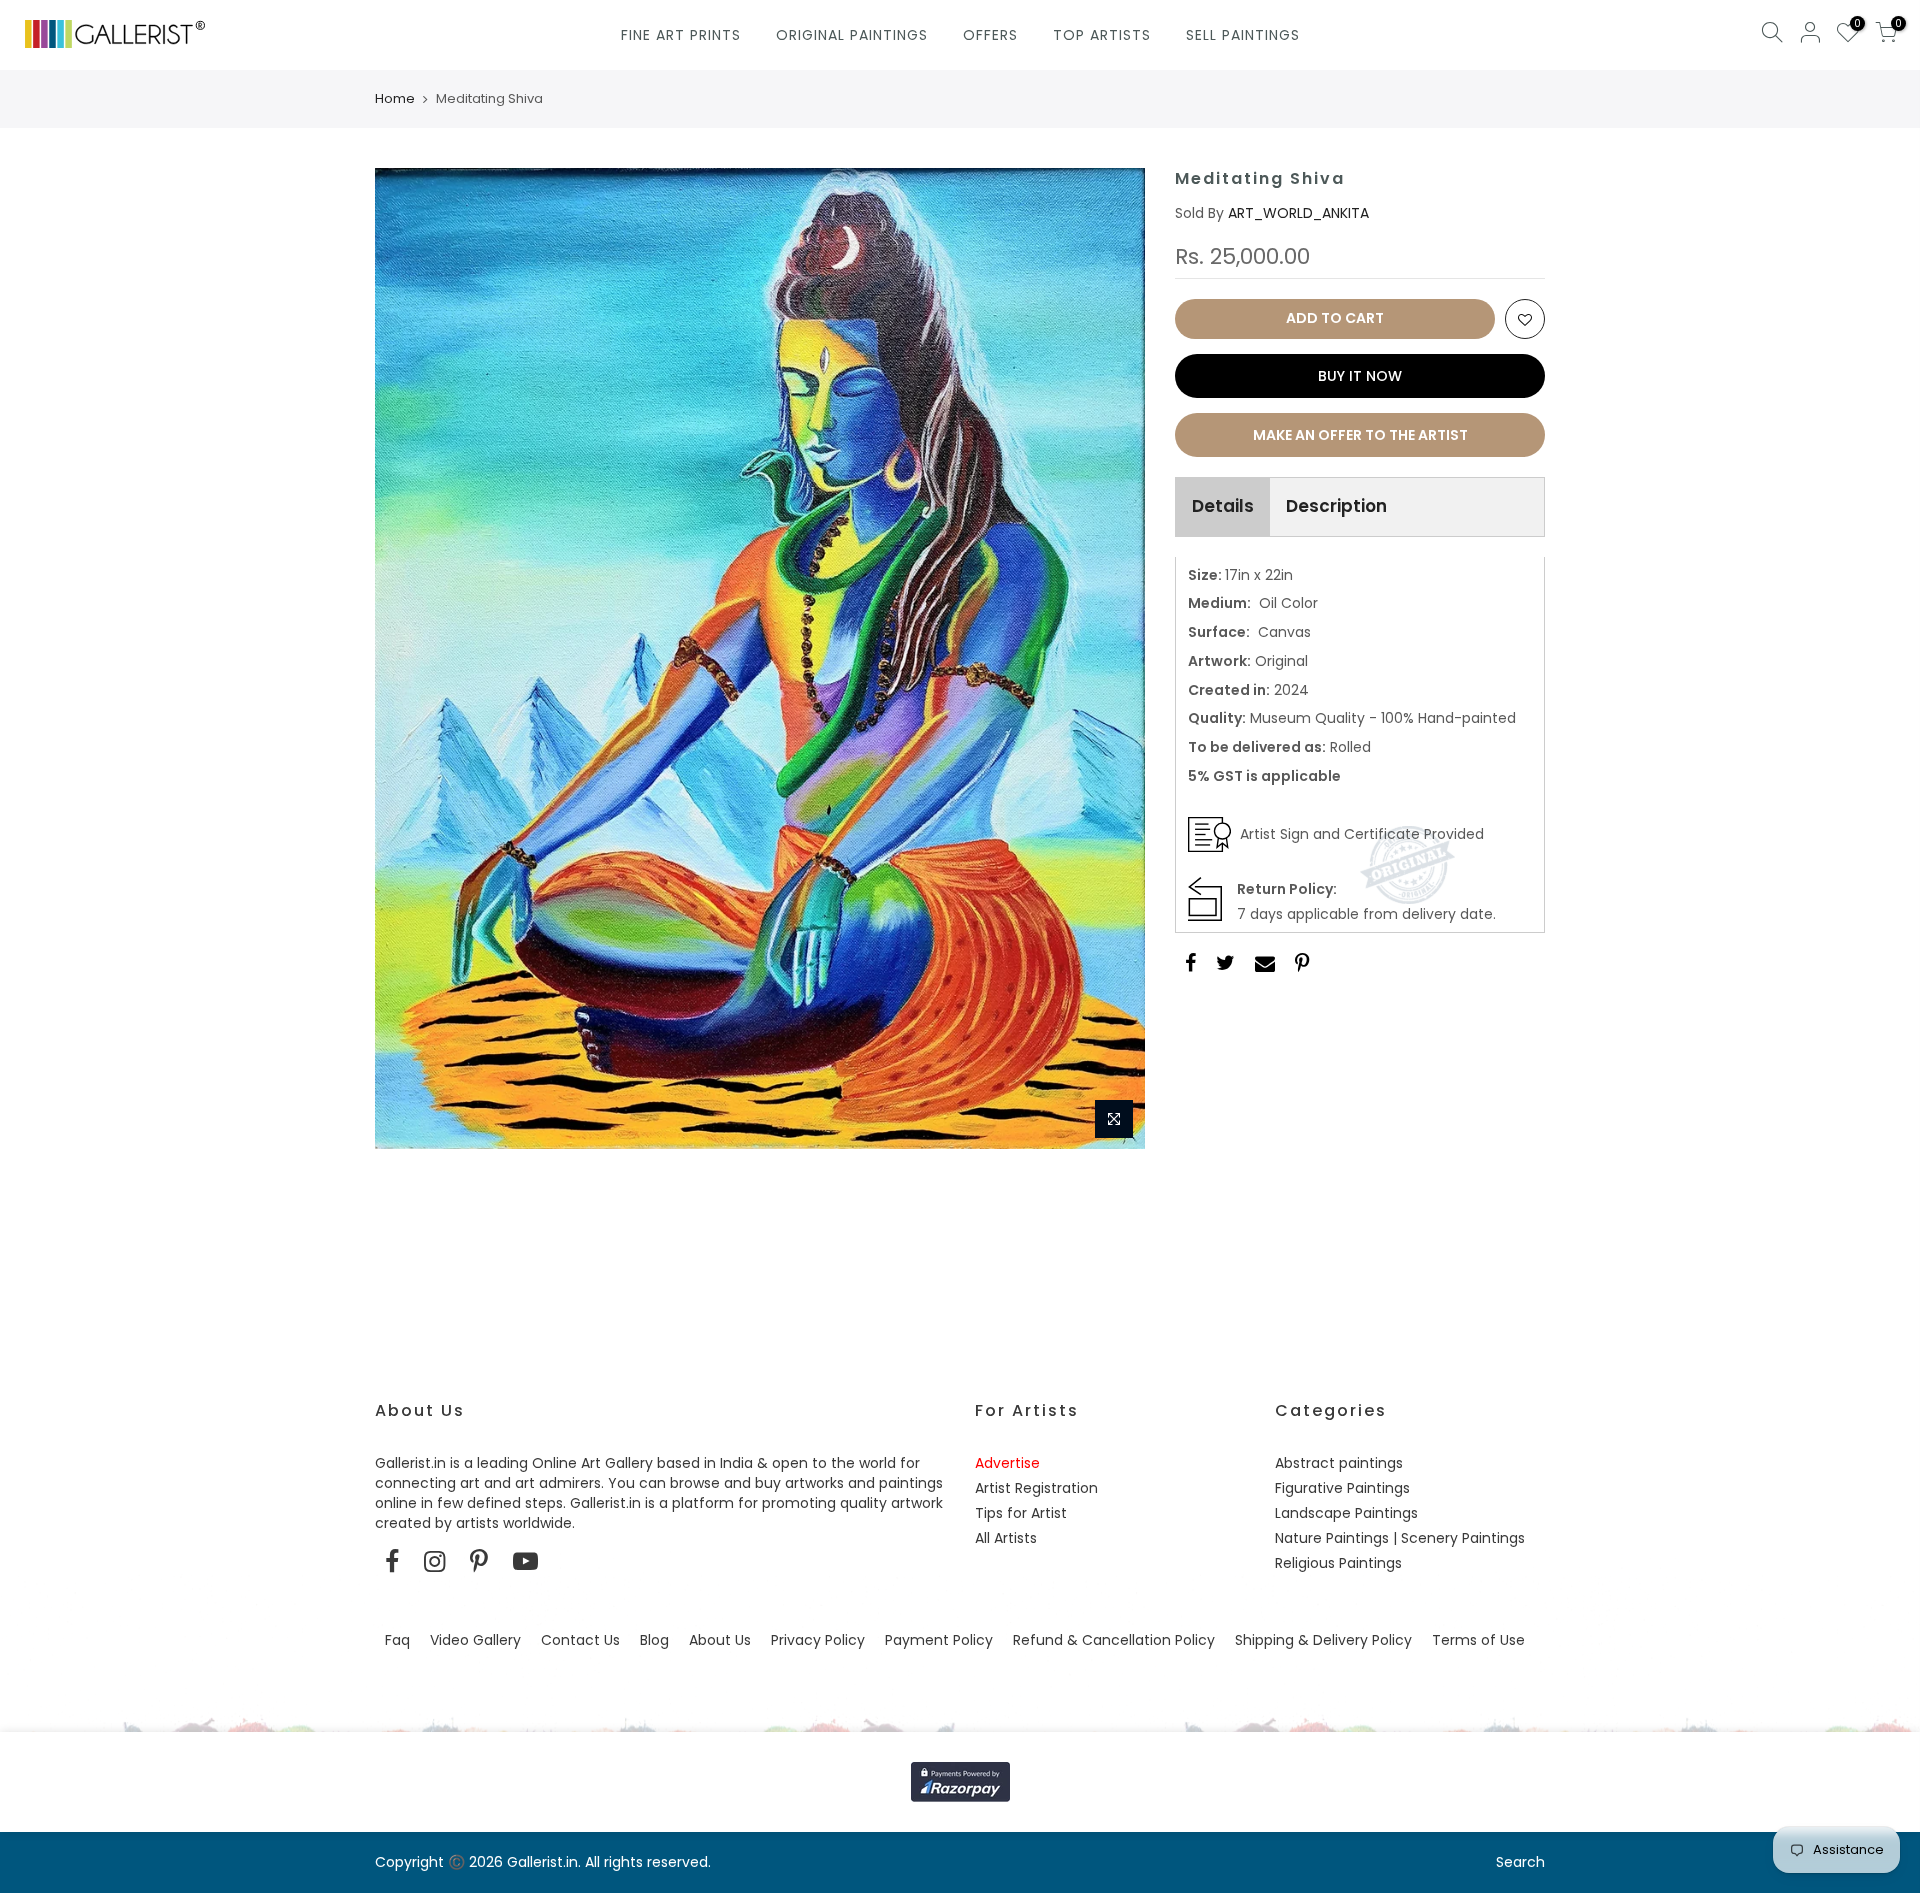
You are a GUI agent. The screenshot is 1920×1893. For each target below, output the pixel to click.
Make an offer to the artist (1360, 435)
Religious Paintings (1338, 1563)
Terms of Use (1478, 1640)
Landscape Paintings (1346, 1513)
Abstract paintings (1339, 1463)
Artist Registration (1036, 1488)
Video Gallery (475, 1640)
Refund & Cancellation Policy (1114, 1640)
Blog (654, 1640)
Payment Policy (939, 1640)
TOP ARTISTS (1102, 35)
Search (1520, 1862)
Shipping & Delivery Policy (1323, 1640)
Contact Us (580, 1640)
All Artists (1006, 1538)
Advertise (1007, 1463)
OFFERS (990, 35)
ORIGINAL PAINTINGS (852, 35)
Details (1223, 506)
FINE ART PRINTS (681, 35)
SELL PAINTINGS (1243, 35)
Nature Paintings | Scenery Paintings (1400, 1538)
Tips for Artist (1021, 1513)
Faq (397, 1640)
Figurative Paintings (1342, 1488)
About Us (720, 1640)
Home (395, 99)
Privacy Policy (818, 1640)
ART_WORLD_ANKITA (1298, 213)
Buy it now (1360, 376)
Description (1336, 506)
